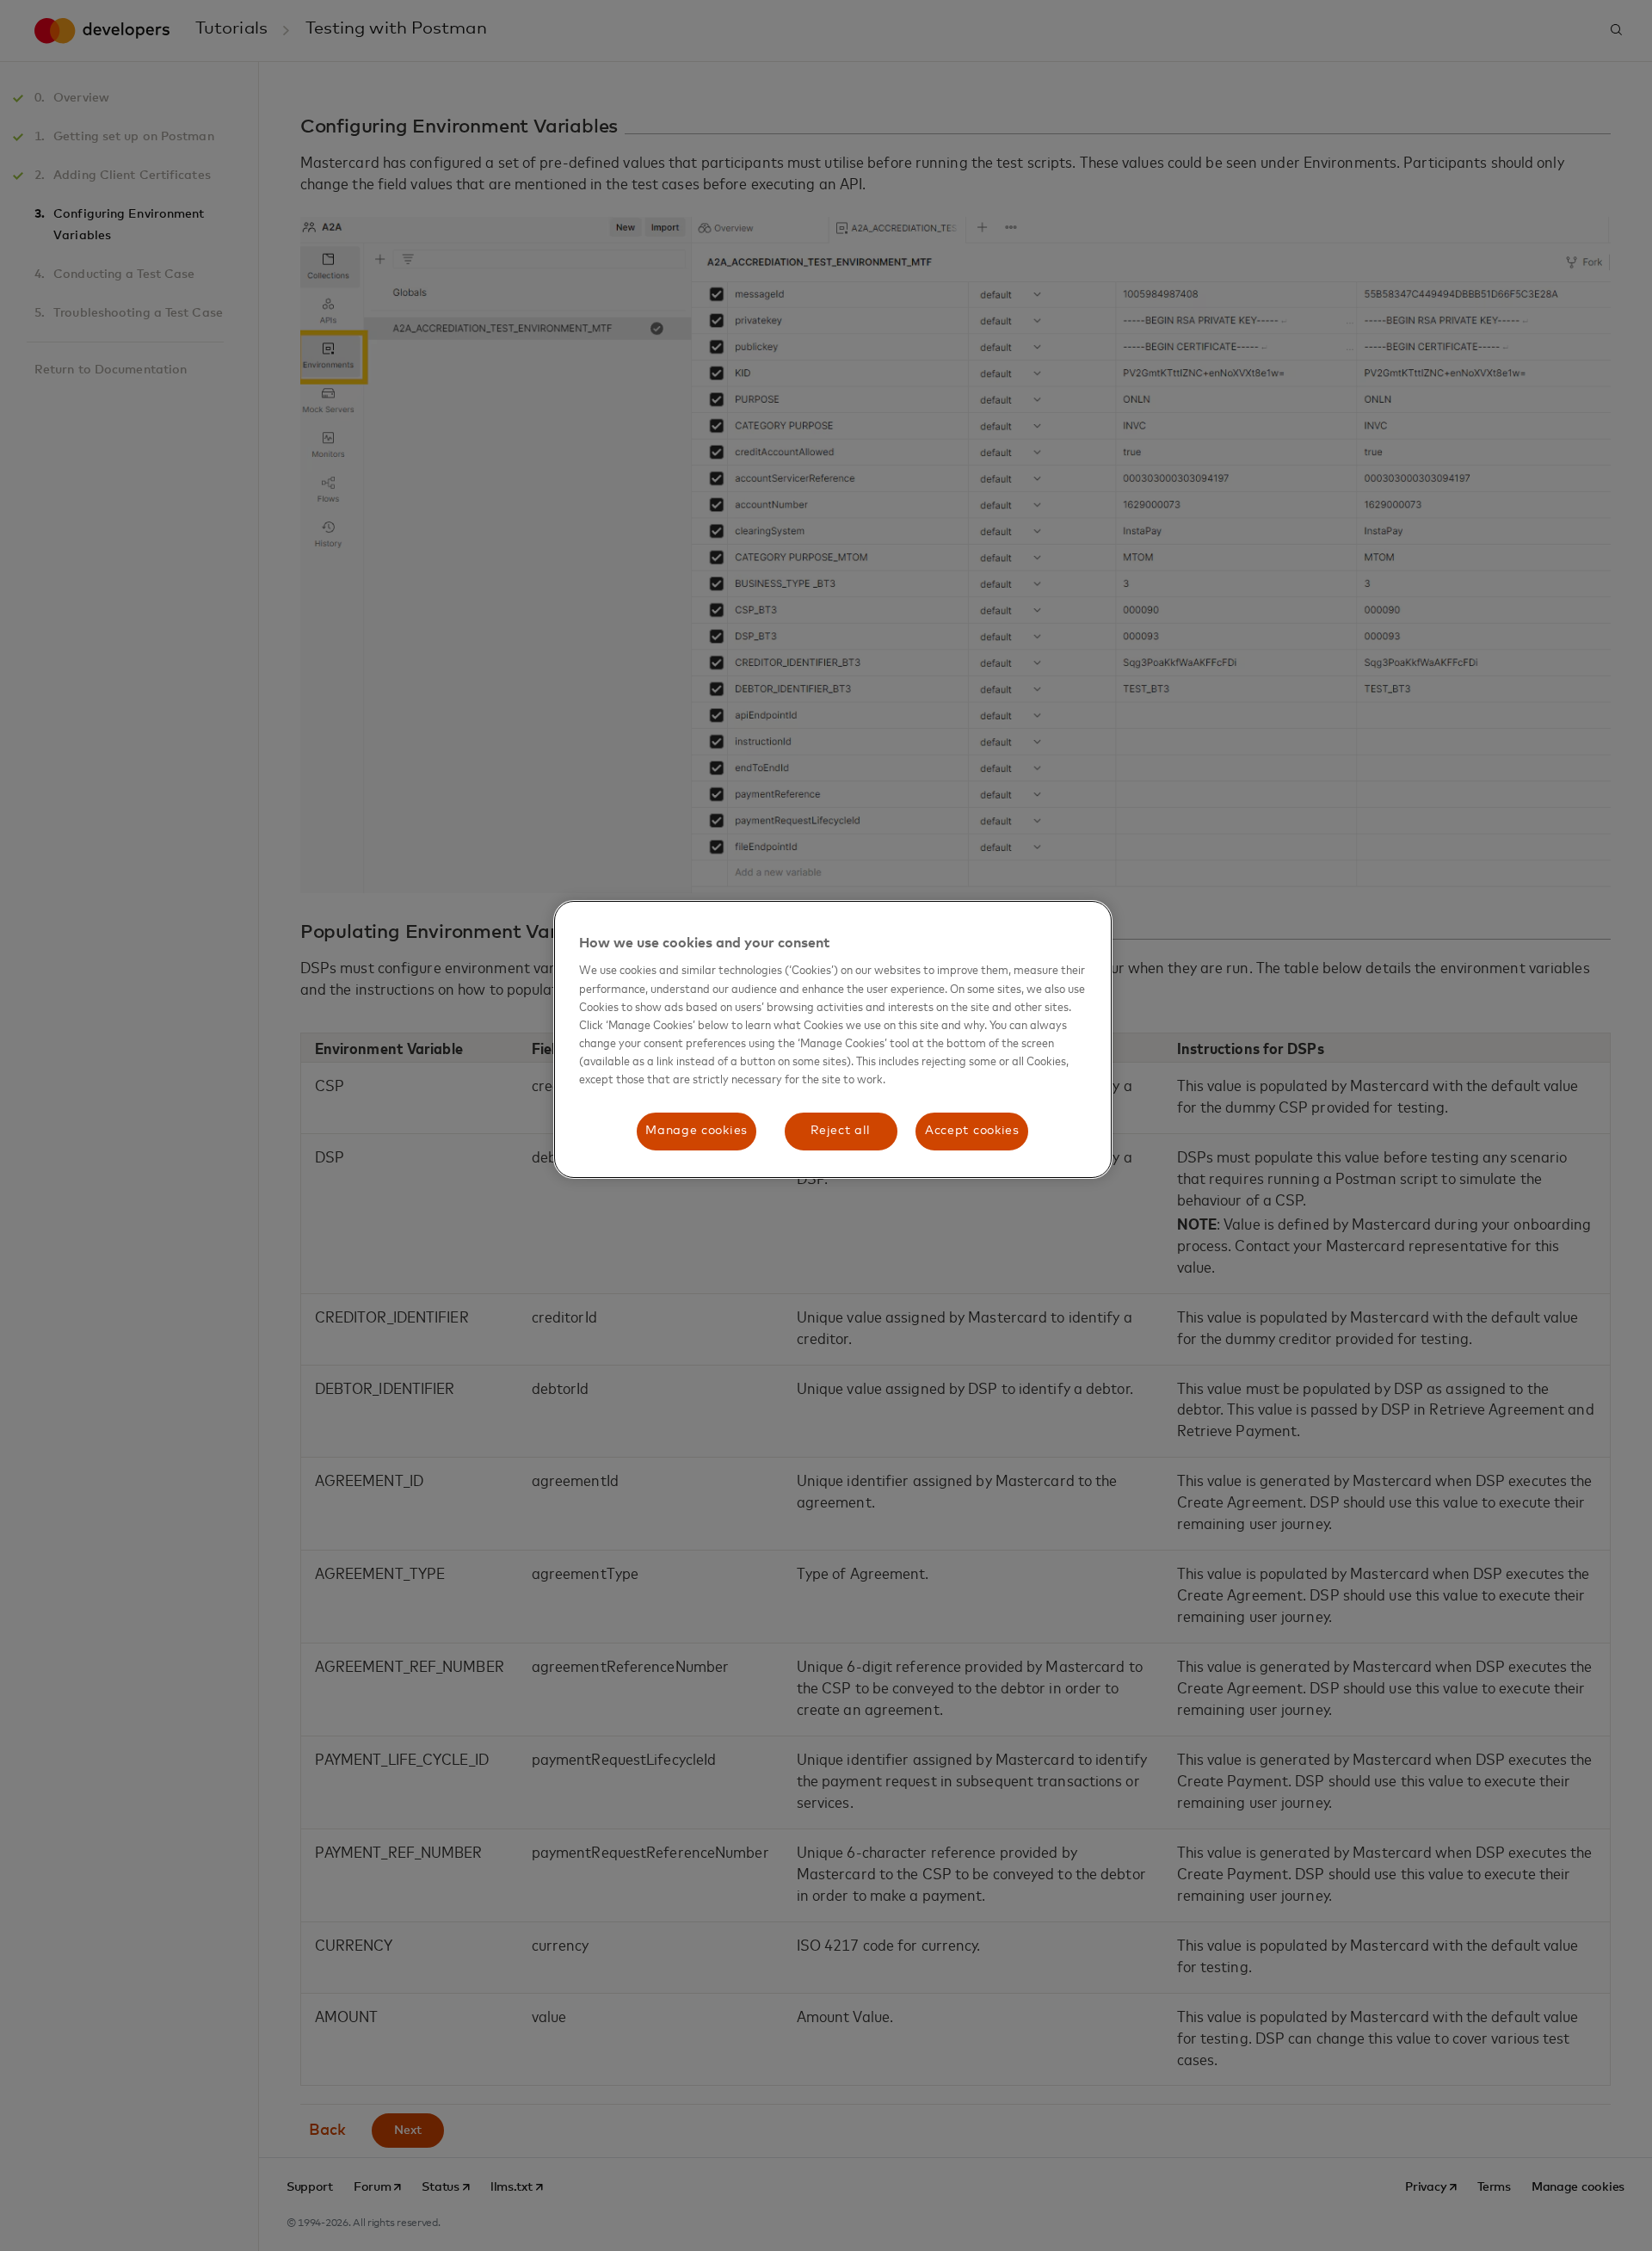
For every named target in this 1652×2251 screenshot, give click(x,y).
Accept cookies (972, 1131)
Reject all (841, 1131)
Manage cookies (697, 1131)
